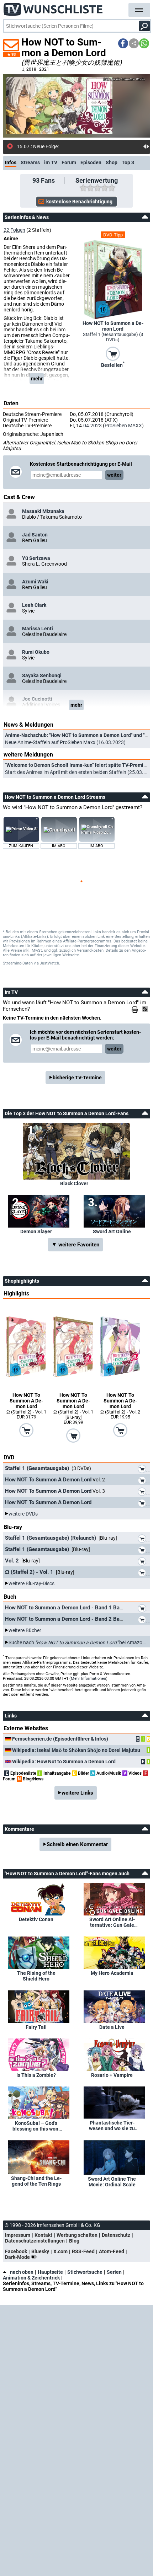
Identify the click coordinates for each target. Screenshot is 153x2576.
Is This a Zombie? (36, 2075)
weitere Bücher (25, 1630)
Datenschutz (116, 2235)
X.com (60, 2251)
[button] (123, 43)
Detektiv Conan (36, 1919)
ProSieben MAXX (123, 426)
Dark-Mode (18, 2257)
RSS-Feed (83, 2251)
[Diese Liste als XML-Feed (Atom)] (146, 1009)
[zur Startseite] (53, 7)
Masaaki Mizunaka (43, 511)
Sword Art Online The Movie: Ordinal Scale (112, 2182)
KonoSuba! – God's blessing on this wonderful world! (36, 2126)
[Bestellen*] (113, 353)
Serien (114, 2272)
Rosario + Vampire (112, 2075)
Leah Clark (34, 605)
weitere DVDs (23, 1514)
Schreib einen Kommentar (77, 1844)
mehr (37, 379)
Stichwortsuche (85, 2272)
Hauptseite (50, 2272)
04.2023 (93, 426)
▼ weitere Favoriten (75, 1245)
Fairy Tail (36, 2027)
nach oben (22, 2272)
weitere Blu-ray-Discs (31, 1583)
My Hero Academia (112, 1973)
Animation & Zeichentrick (31, 2278)
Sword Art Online (112, 1231)
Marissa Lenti (38, 629)
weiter (114, 475)
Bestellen (113, 364)
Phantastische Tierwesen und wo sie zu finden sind (112, 2126)
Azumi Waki (35, 582)
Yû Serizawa (36, 558)
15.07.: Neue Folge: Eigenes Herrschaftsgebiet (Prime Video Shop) (80, 146)
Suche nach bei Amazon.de (80, 1642)
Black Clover (74, 1183)
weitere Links (77, 1793)
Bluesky (40, 2251)
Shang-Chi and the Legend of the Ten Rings (36, 2181)
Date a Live (112, 2027)
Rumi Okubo (36, 652)
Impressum (18, 2235)
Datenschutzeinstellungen (35, 2241)
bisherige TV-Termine (77, 1078)
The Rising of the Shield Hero (36, 1976)
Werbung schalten (77, 2235)
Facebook (16, 2251)
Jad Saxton (35, 535)
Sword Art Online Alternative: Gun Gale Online (112, 1922)
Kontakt (43, 2235)
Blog (74, 2241)
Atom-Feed (112, 2251)
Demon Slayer (36, 1231)
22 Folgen (14, 230)
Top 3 (128, 162)
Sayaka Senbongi (42, 675)
